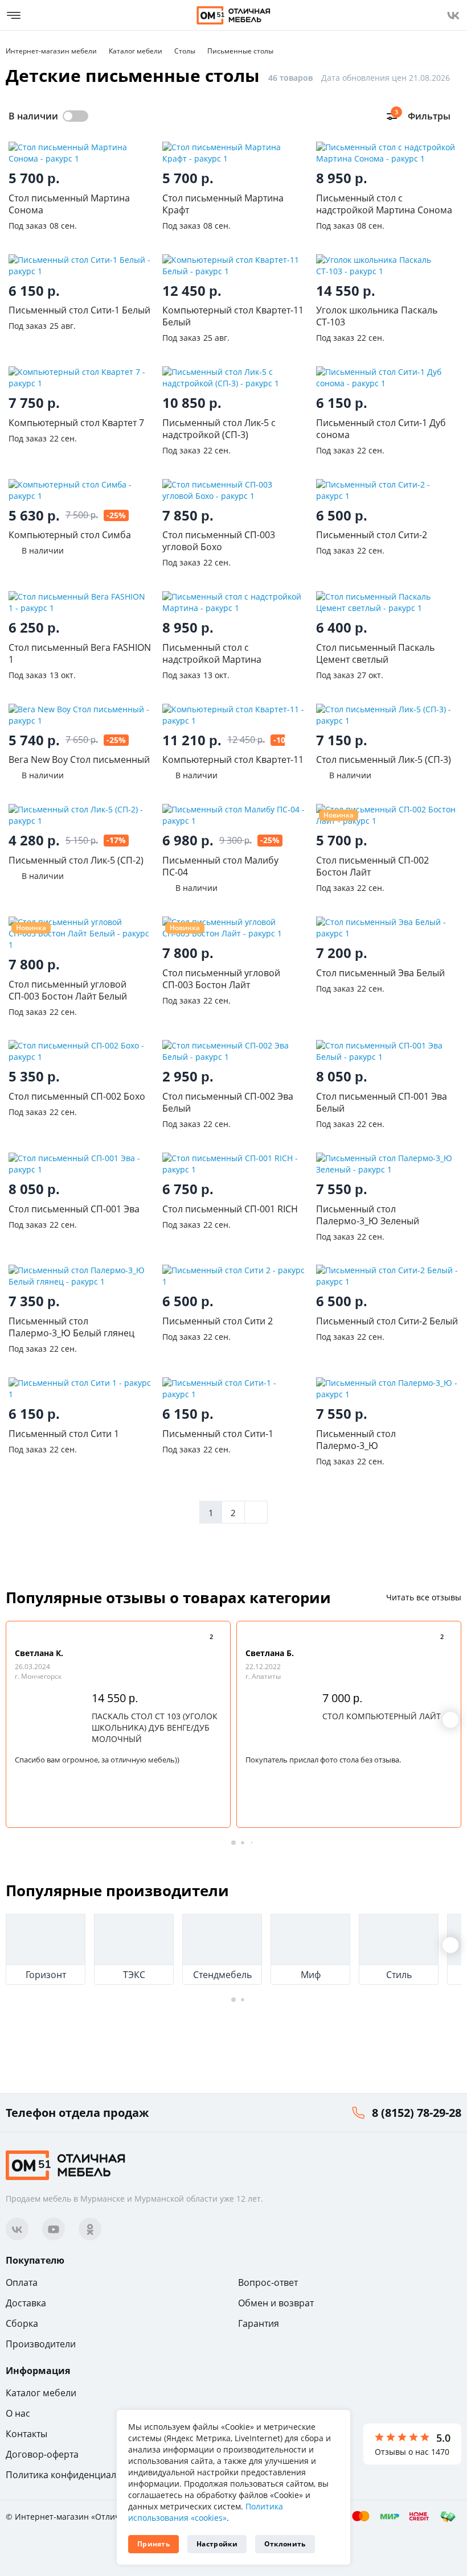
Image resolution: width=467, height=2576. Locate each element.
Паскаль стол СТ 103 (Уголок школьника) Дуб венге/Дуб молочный (155, 1727)
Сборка (22, 2323)
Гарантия (259, 2323)
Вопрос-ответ (268, 2282)
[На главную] (233, 15)
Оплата (22, 2282)
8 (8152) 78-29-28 (417, 2113)
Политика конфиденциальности (76, 2475)
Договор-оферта (42, 2454)
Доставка (26, 2303)
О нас (18, 2413)
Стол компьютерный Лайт (382, 1716)
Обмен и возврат (276, 2303)
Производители (41, 2344)
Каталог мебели (41, 2393)
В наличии (33, 116)
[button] (450, 1720)
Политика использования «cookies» (206, 2512)
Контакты (26, 2434)
